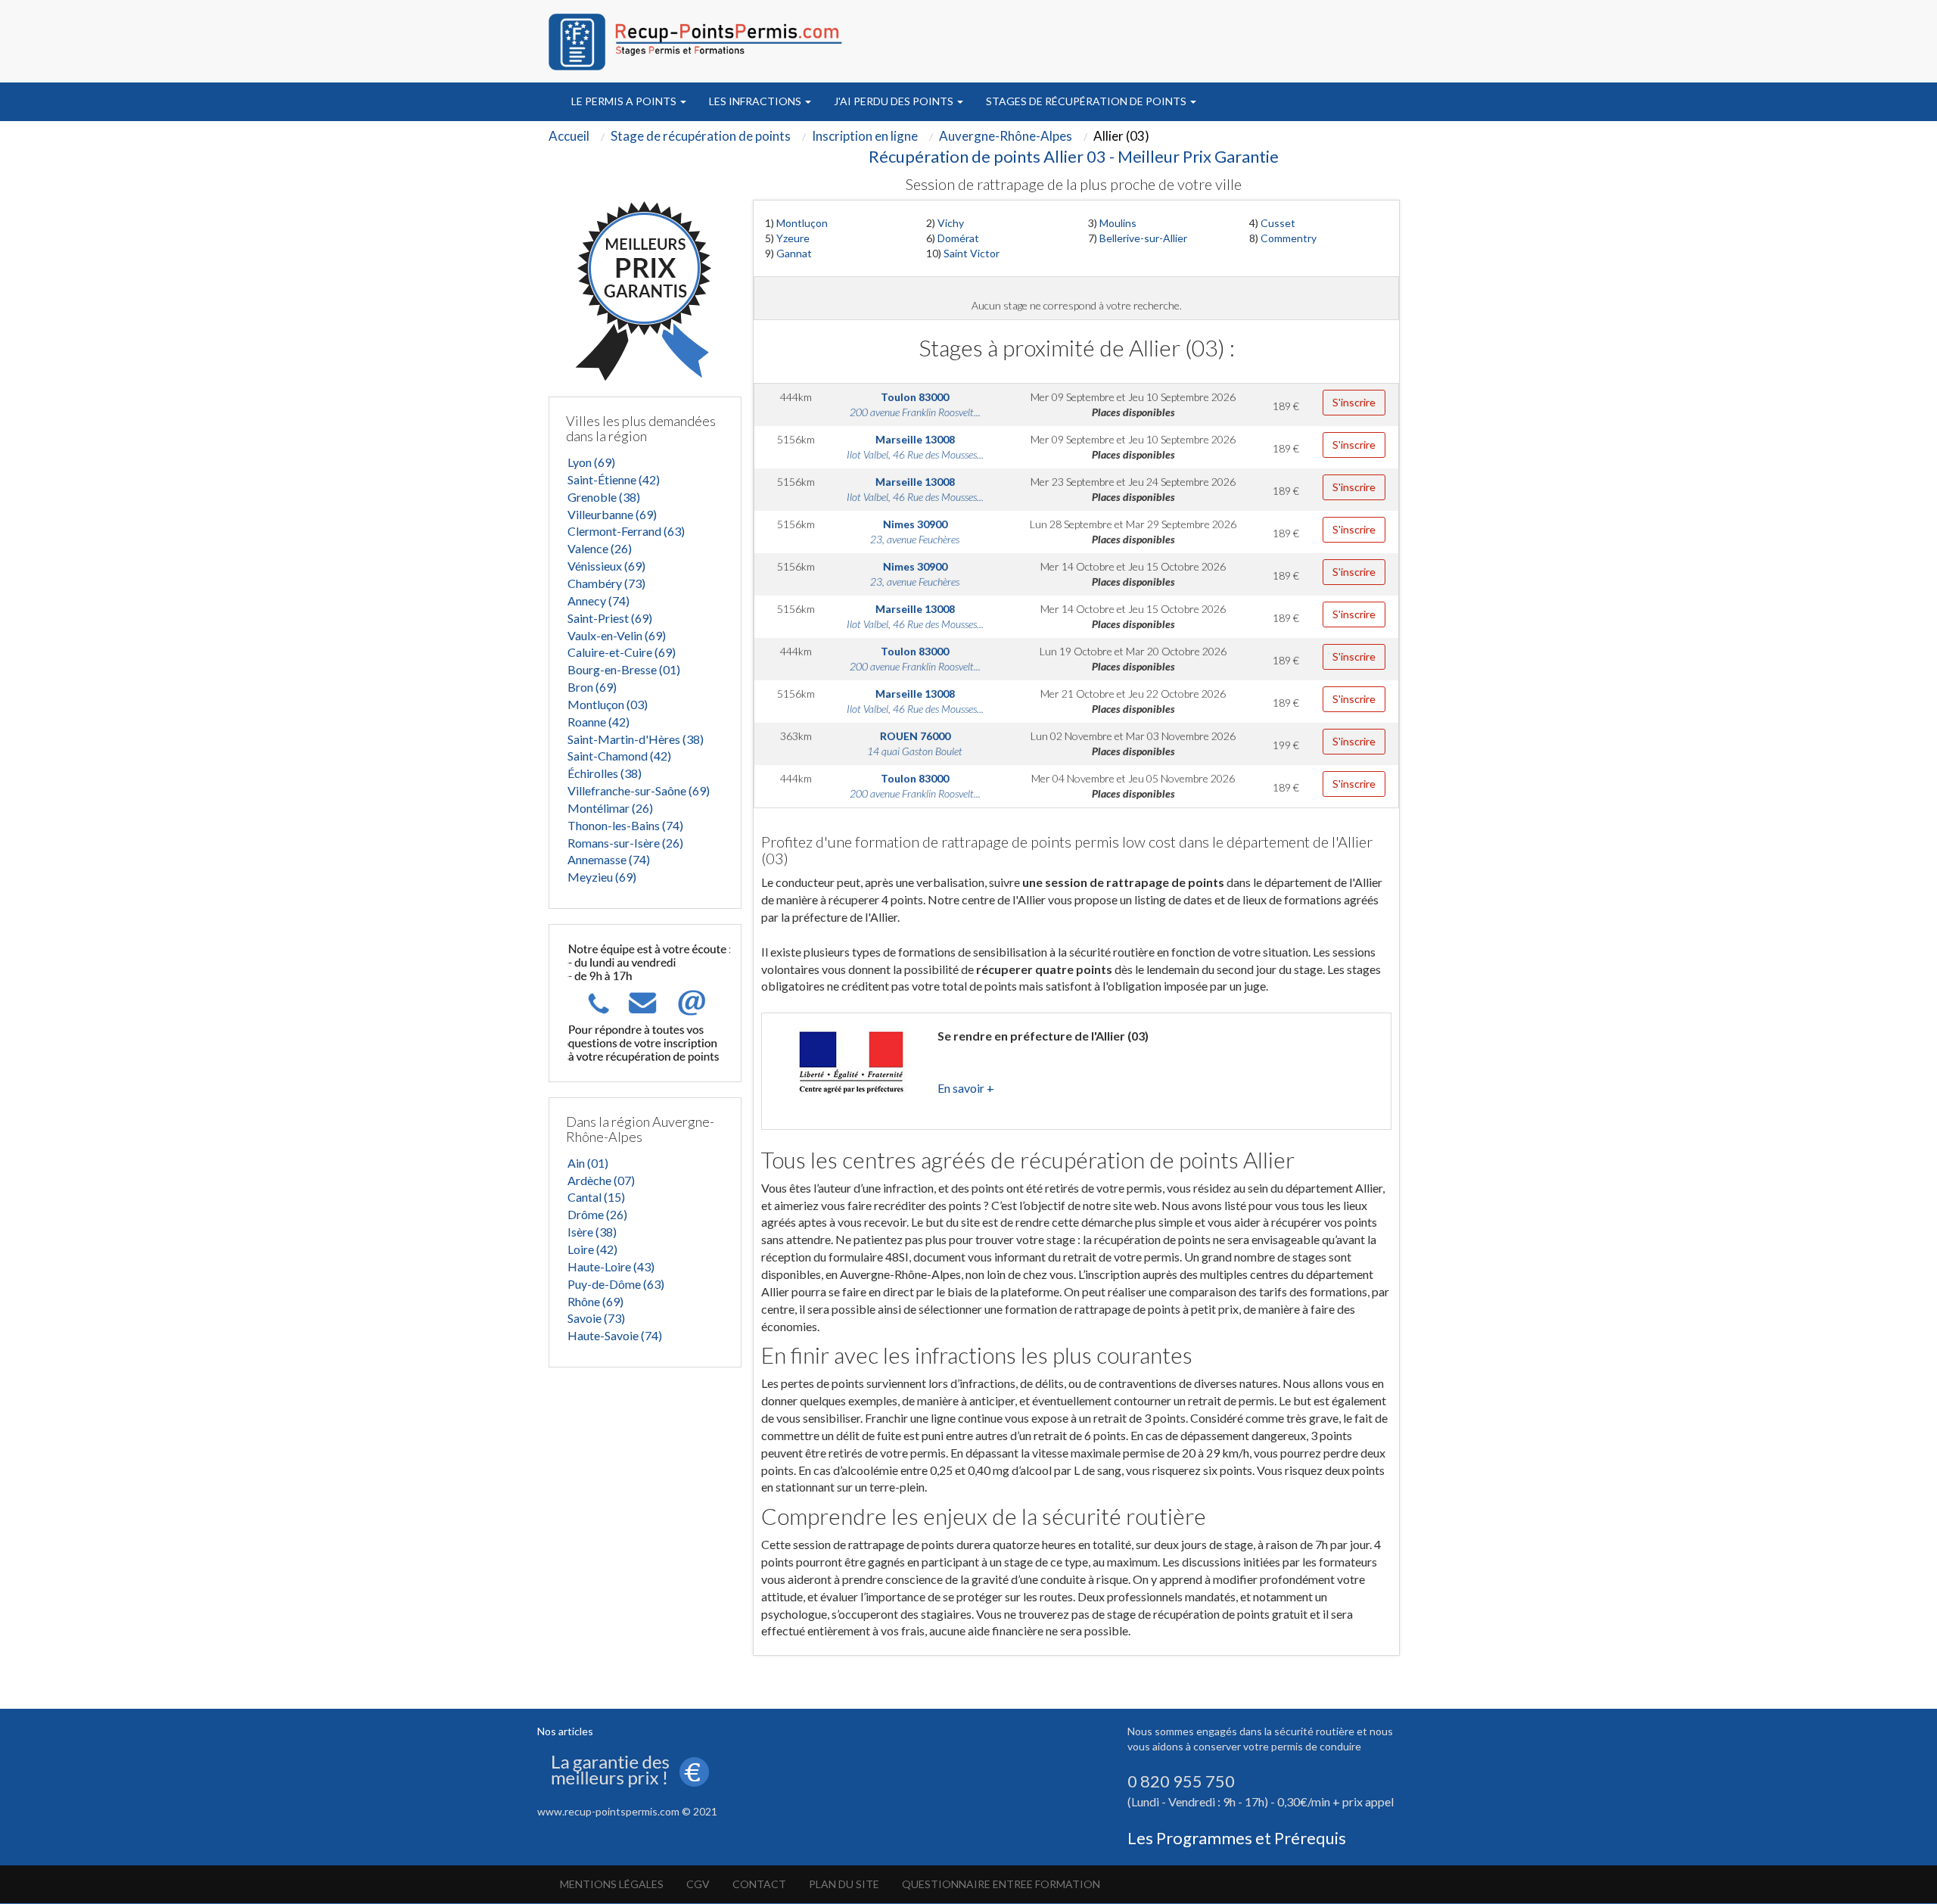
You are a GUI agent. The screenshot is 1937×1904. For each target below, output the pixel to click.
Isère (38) (592, 1232)
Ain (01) (588, 1163)
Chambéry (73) (606, 583)
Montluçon (802, 223)
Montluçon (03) (608, 704)
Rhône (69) (595, 1301)
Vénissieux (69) (606, 566)
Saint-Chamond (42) (619, 756)
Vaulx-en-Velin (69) (617, 635)
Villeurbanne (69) (612, 514)
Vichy (951, 223)
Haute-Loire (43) (611, 1266)
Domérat (958, 238)
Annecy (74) (599, 600)
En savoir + (966, 1088)
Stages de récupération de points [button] (1087, 101)
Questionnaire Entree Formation (1001, 1884)
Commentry (1289, 238)
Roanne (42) (599, 722)
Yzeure (793, 238)
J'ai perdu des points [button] (895, 101)
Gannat (794, 253)
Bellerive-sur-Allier (1143, 238)
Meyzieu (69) (602, 877)
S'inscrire (1354, 402)
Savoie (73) (596, 1318)
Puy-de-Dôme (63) (616, 1284)
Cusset (1278, 223)
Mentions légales (612, 1884)
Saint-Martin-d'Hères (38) (636, 739)
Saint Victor (972, 253)
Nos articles (565, 1731)
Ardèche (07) (601, 1180)
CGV (698, 1884)
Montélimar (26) (610, 808)
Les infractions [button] (756, 101)
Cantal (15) (596, 1197)
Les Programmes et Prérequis (1237, 1838)
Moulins (1118, 223)
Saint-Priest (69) (610, 618)
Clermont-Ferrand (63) (626, 531)
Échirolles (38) (605, 773)
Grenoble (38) (604, 497)
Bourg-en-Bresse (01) (624, 669)
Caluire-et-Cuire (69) (622, 652)
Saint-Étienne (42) (614, 479)
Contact (759, 1884)
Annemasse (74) (609, 859)
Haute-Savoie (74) (615, 1335)
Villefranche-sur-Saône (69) (639, 790)
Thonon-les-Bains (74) (625, 825)
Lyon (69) (591, 462)
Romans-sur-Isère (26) (625, 843)
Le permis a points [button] (625, 101)
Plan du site (844, 1884)
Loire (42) (592, 1249)
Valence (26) (600, 548)
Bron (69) (592, 687)
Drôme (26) (597, 1214)
